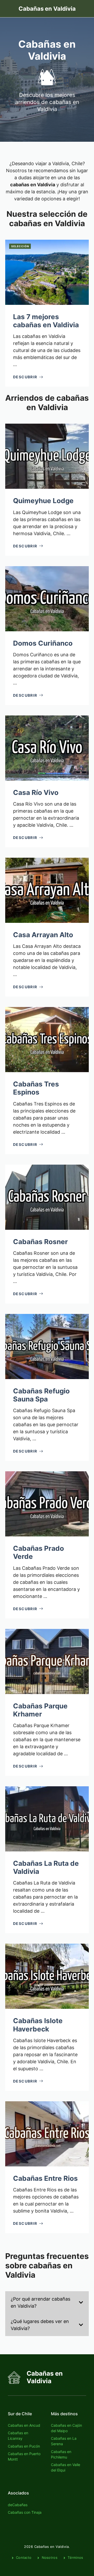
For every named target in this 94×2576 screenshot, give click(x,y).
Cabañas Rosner (40, 1242)
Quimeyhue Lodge (43, 501)
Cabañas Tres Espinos (36, 1088)
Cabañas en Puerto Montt (24, 2456)
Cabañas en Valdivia (47, 9)
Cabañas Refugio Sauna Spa (41, 1395)
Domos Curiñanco (43, 643)
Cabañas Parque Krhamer (40, 1710)
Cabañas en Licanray (18, 2436)
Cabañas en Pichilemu (61, 2454)
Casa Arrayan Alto (43, 935)
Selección (20, 246)
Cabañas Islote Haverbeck (38, 2025)
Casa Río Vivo (36, 792)
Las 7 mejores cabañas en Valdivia (46, 321)
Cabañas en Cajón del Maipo (66, 2428)
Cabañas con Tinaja (25, 2512)
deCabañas (18, 2505)
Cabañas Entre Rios (45, 2178)
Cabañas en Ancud (24, 2425)
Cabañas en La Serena (64, 2441)
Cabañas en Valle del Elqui (66, 2467)
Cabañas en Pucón (24, 2446)
